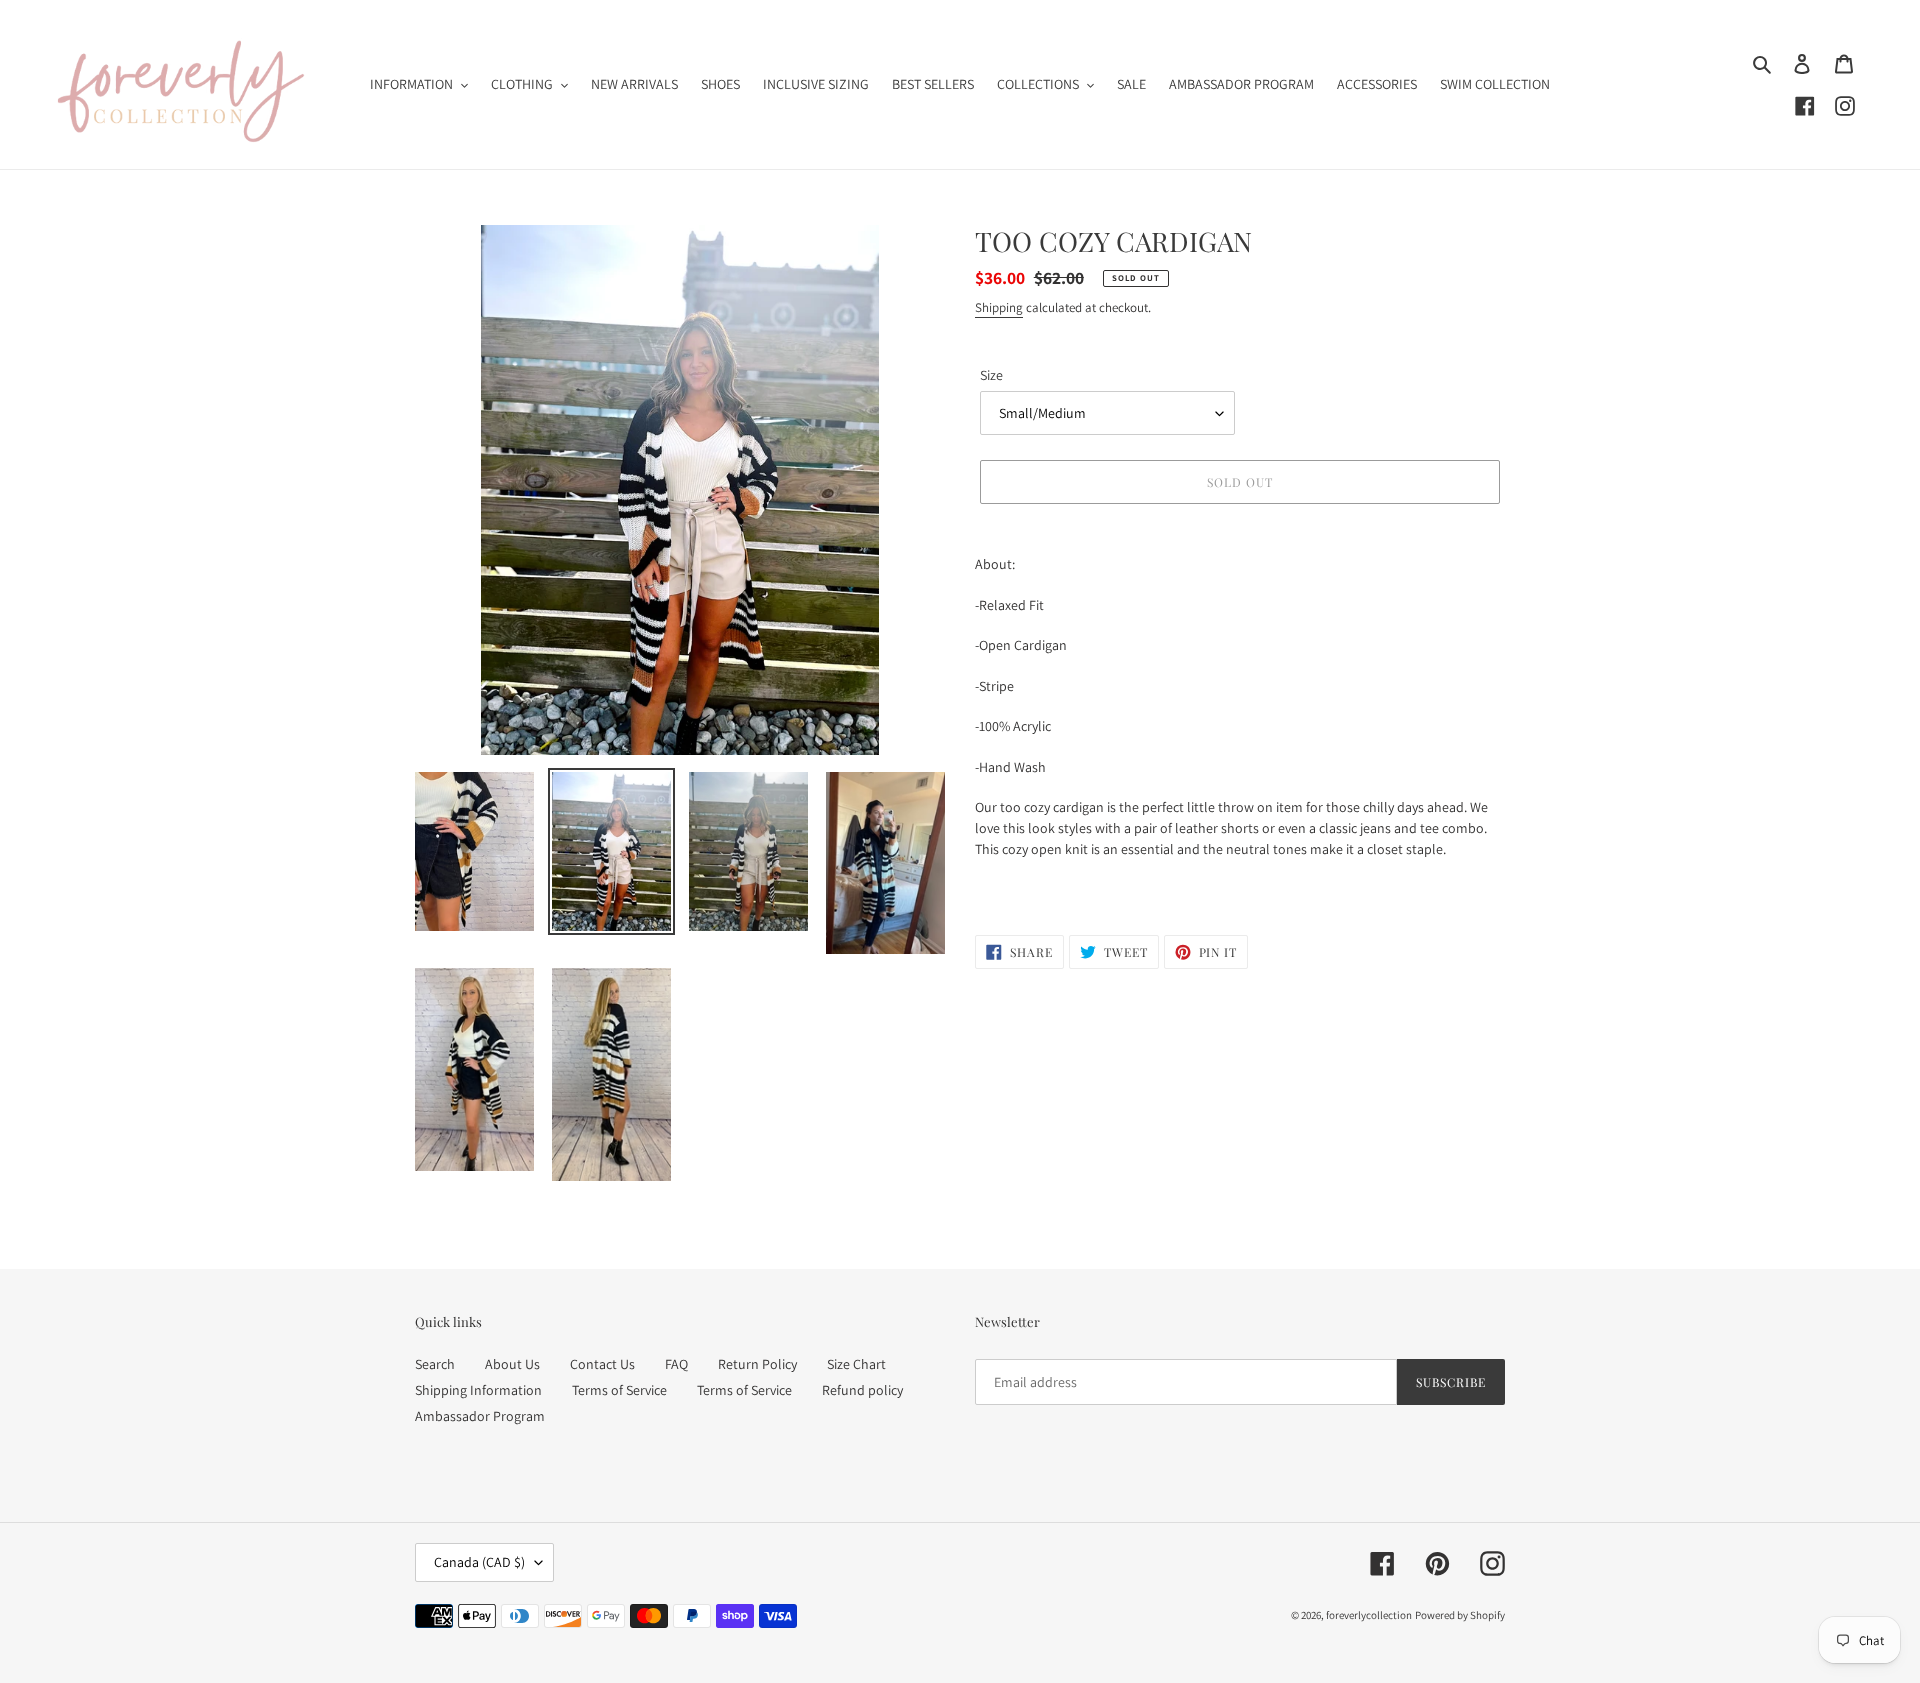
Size (991, 375)
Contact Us (602, 1364)
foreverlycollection (1369, 1615)
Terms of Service (619, 1390)
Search (435, 1364)
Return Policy (757, 1364)
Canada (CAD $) (479, 1562)
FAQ (676, 1364)
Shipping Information (478, 1390)
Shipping (999, 307)
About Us (512, 1364)
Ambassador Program (480, 1416)
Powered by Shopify (1460, 1615)
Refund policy (862, 1390)
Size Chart (856, 1364)
